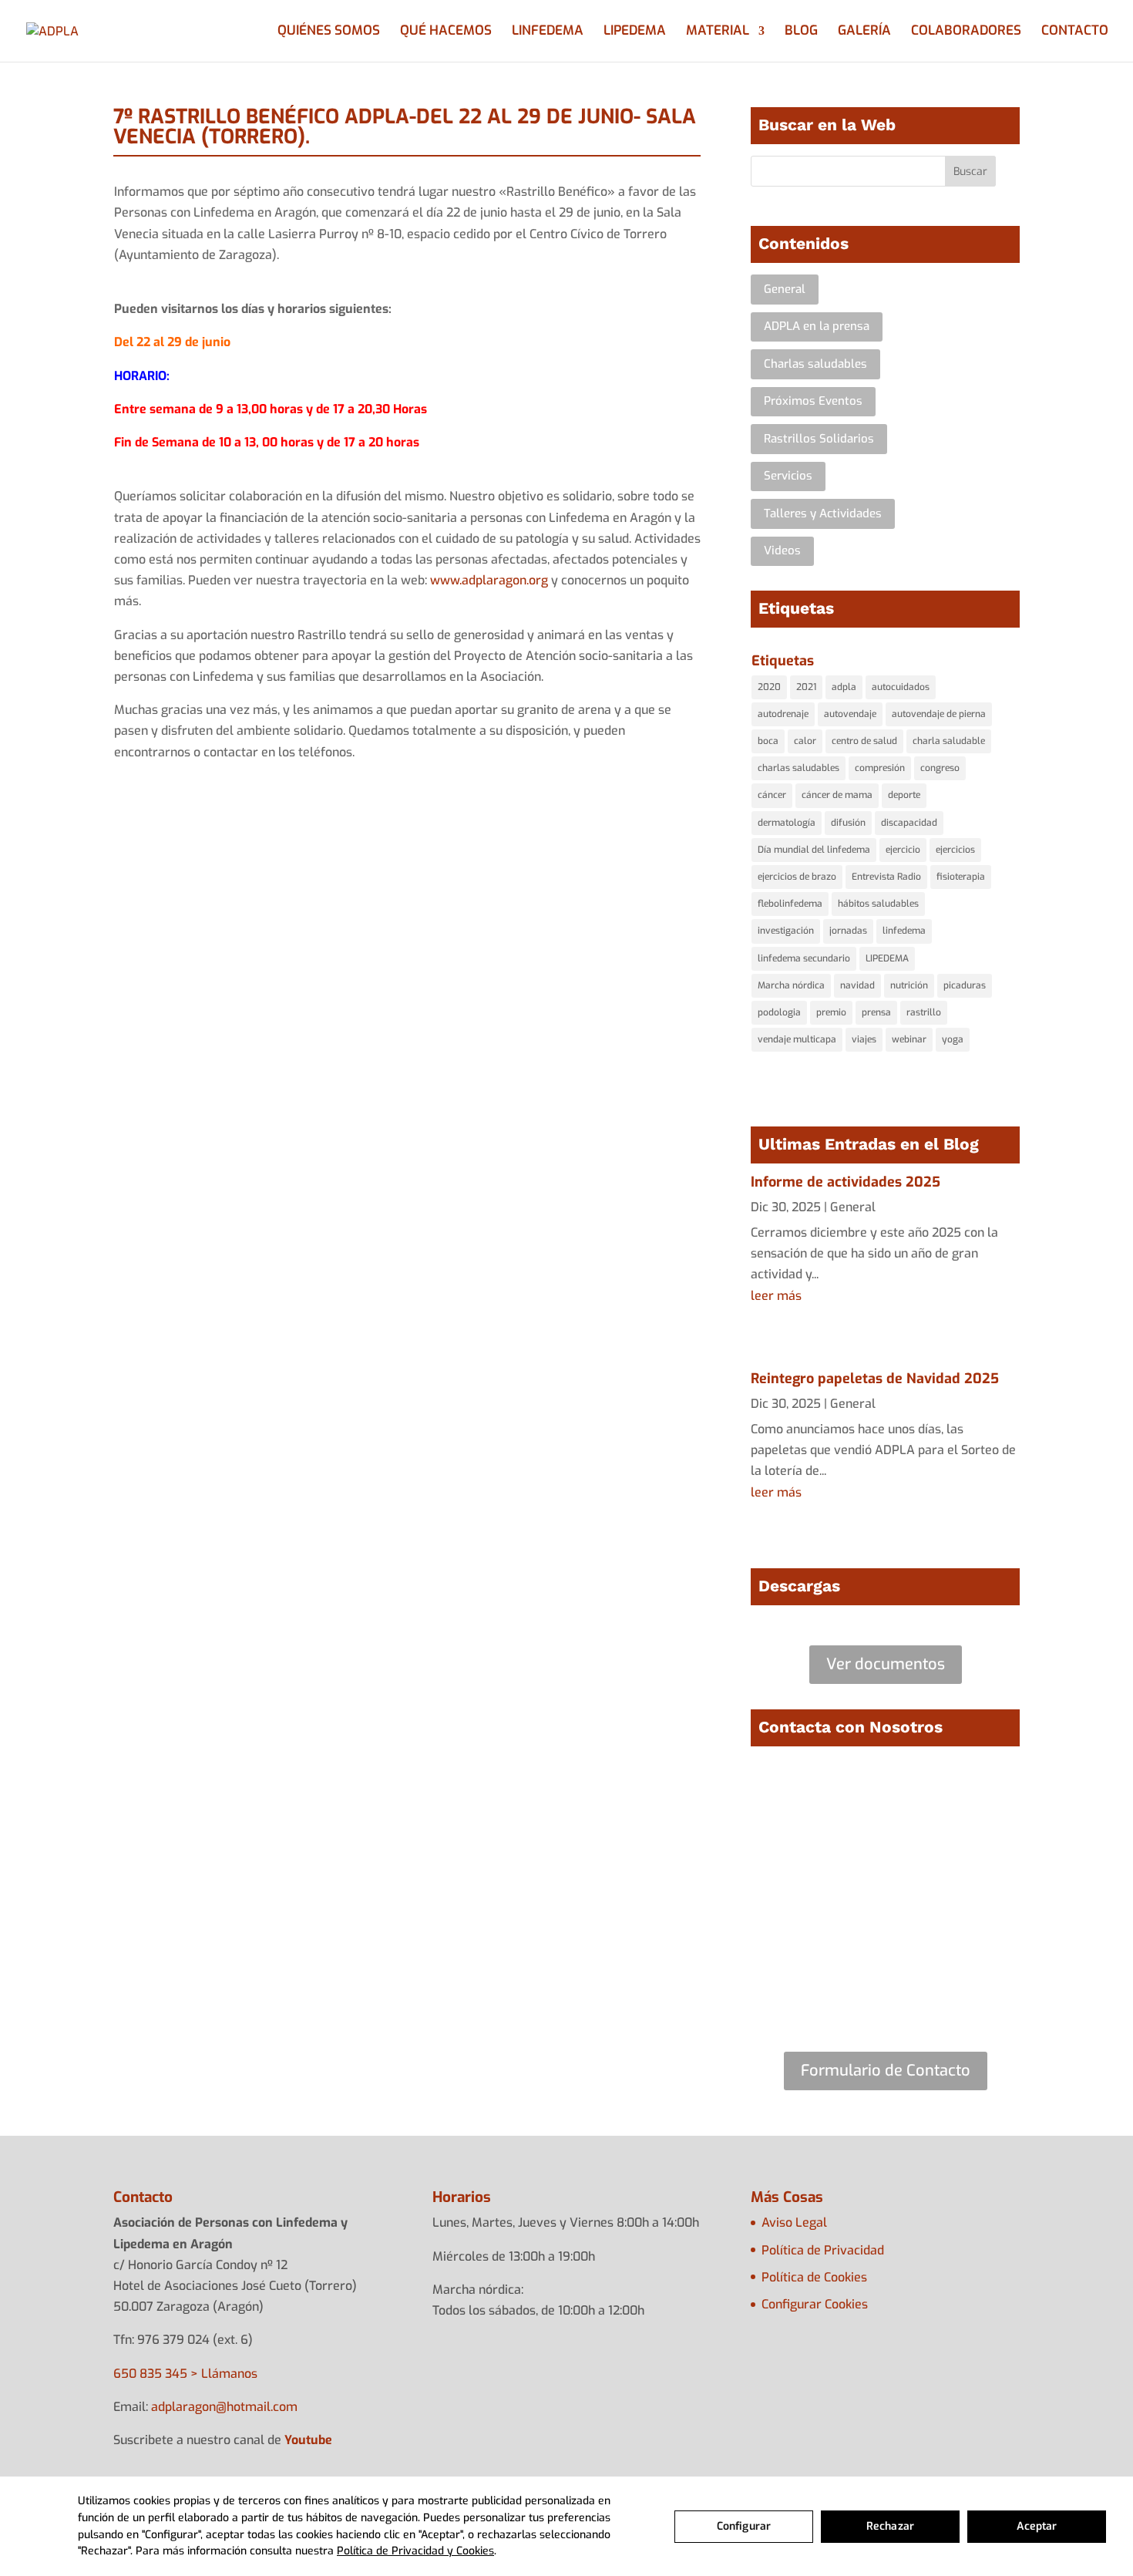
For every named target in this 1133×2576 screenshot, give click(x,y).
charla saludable (949, 741)
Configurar (744, 2526)
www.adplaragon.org (489, 580)
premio (831, 1012)
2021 (806, 687)
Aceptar (1037, 2526)
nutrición (909, 985)
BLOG (801, 32)
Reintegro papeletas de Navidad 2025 (875, 1379)
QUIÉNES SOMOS (329, 32)
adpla (844, 687)
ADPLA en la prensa (817, 326)
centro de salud (864, 741)
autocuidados (901, 687)
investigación (786, 931)
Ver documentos (886, 1664)
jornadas (848, 931)
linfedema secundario (804, 958)
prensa (876, 1012)
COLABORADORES (966, 32)
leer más (776, 1296)
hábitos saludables (878, 904)
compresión (880, 768)
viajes (864, 1039)
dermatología (787, 823)
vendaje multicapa (797, 1039)
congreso (940, 768)
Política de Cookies (814, 2277)
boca (768, 741)
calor (805, 741)
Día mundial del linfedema (814, 850)
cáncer (772, 795)
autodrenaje (783, 714)
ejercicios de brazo (797, 877)
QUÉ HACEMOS (446, 32)
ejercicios (955, 850)
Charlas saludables (815, 364)
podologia (779, 1012)
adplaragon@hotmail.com (224, 2407)
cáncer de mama (837, 795)
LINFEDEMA (548, 32)
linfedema (904, 931)
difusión (848, 823)
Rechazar (890, 2526)
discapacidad (909, 823)
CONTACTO (1075, 32)
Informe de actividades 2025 (846, 1182)
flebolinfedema (790, 904)
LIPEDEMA (635, 32)
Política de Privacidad (823, 2250)
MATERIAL (718, 32)
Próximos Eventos (813, 401)
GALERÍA (864, 32)
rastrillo (924, 1012)
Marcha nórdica (791, 985)
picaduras (965, 985)
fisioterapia (961, 877)
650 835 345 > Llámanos (185, 2374)
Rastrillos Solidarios (819, 439)
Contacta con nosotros (407, 1675)
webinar (909, 1039)
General (785, 289)
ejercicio (903, 850)
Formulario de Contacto (886, 2071)
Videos (782, 551)
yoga (953, 1039)
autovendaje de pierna (939, 714)
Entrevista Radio (886, 877)
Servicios (788, 476)
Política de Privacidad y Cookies (415, 2551)
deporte (904, 795)
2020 (769, 687)
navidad (857, 985)
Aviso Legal (794, 2222)
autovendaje (850, 714)
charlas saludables (798, 768)
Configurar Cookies (815, 2304)
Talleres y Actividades (823, 514)
